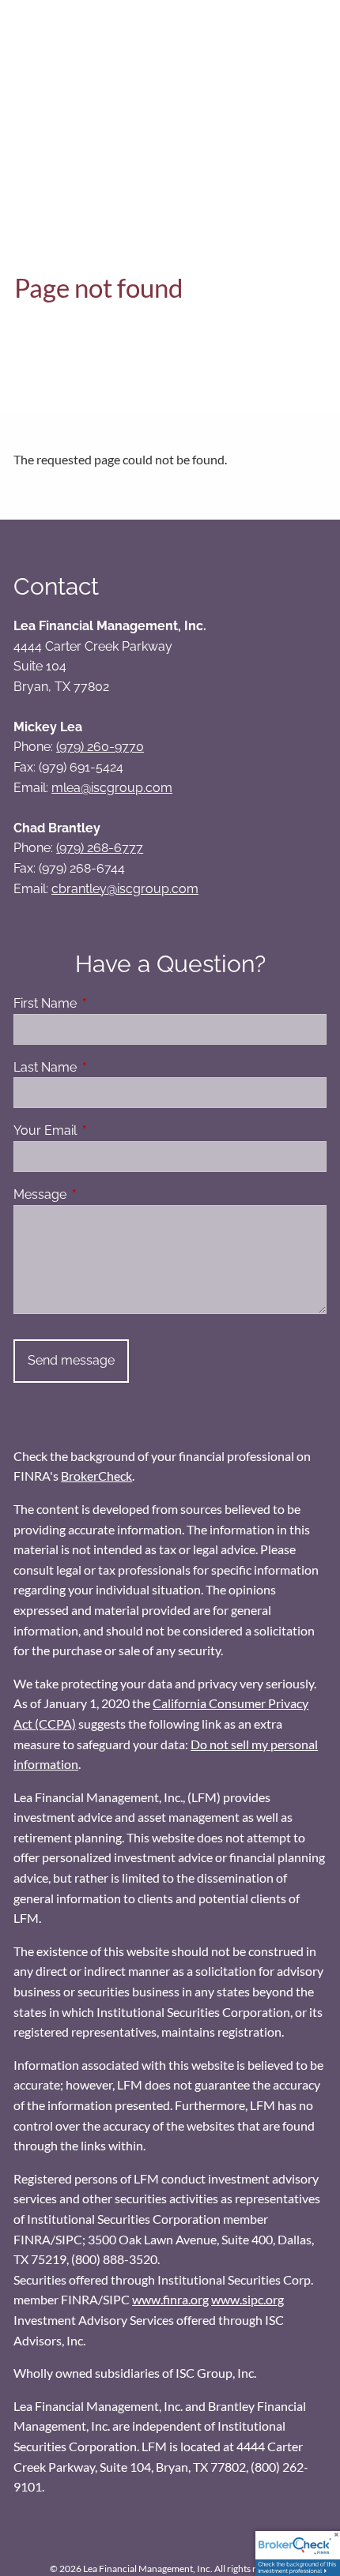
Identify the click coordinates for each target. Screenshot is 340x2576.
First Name (106, 1003)
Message (101, 1194)
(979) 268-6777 (100, 848)
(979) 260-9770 (100, 747)
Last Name (106, 1067)
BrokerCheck (96, 1476)
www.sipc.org (247, 2299)
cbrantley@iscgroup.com (125, 889)
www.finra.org (170, 2299)
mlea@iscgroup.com (112, 788)
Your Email (106, 1130)
